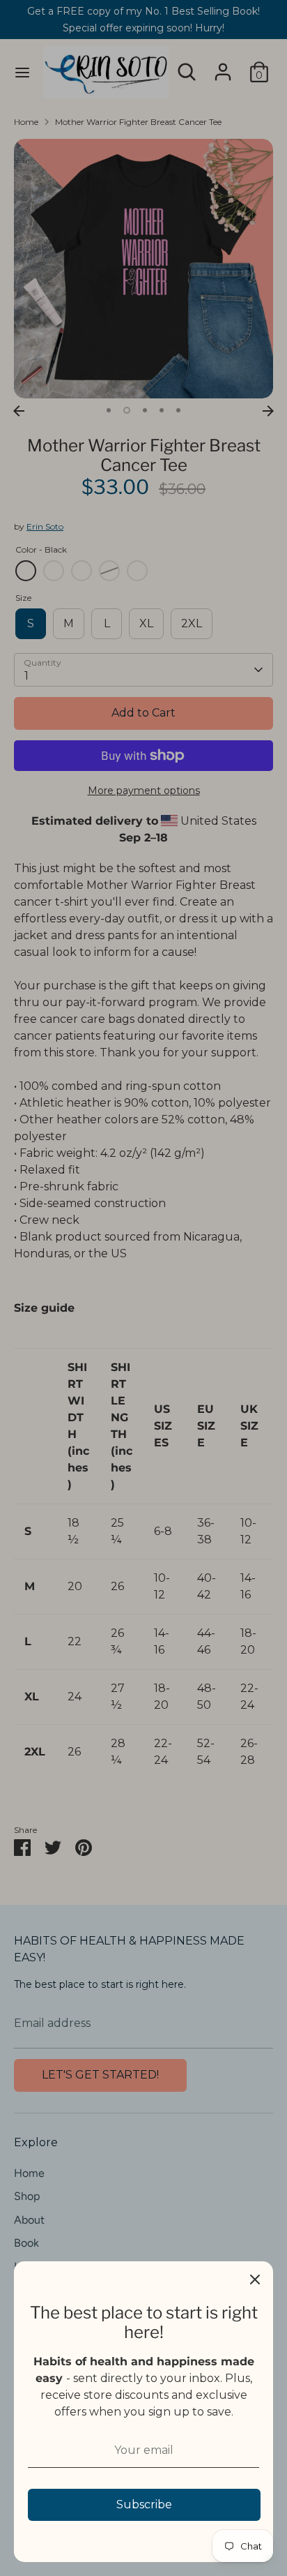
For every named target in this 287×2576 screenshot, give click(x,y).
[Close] (255, 2279)
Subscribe (144, 2504)
